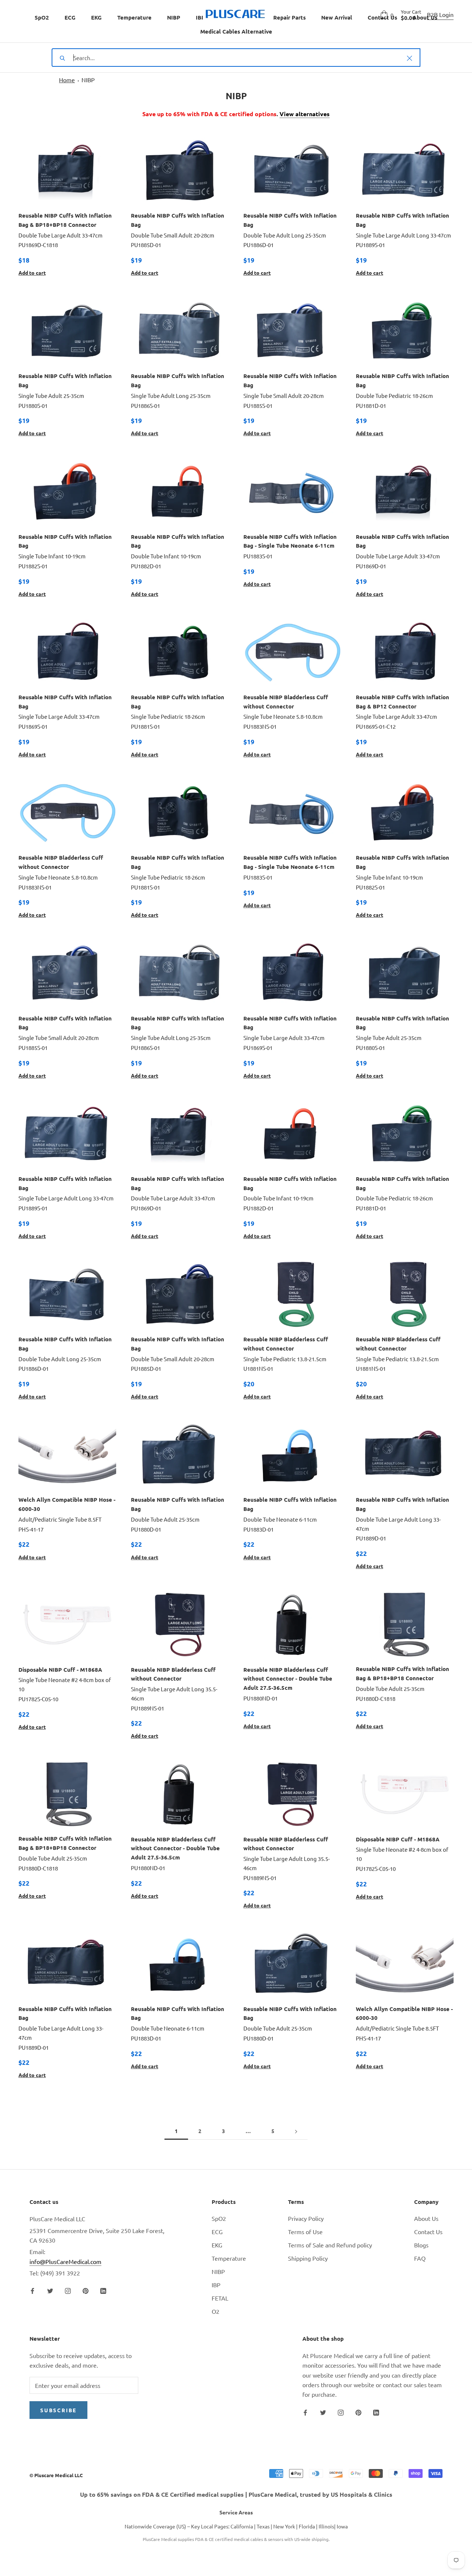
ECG (70, 17)
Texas (263, 2526)
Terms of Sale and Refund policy (330, 2245)
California (242, 2526)
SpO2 (42, 17)
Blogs (421, 2245)
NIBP (174, 17)
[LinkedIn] (103, 2290)
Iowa (342, 2526)
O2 (216, 2311)
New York (284, 2526)
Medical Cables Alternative (236, 31)
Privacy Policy (306, 2218)
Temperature (134, 17)
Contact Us (428, 2232)
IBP (200, 17)
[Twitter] (50, 2290)
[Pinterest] (86, 2290)
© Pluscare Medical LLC (56, 2475)
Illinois (326, 2526)
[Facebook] (32, 2290)
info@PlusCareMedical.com (65, 2261)
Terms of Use (305, 2232)
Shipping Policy (308, 2258)
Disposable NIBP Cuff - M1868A (60, 1670)
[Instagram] (68, 2290)
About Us (426, 2218)
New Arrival (337, 17)
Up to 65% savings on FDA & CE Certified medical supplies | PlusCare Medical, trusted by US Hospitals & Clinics (236, 2494)
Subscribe (58, 2410)
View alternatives (305, 114)
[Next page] (296, 2131)
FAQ (420, 2258)
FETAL (220, 2298)
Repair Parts (289, 17)
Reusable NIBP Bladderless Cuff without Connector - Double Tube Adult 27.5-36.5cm (288, 1679)
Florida (307, 2526)
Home (67, 80)
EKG (96, 17)
